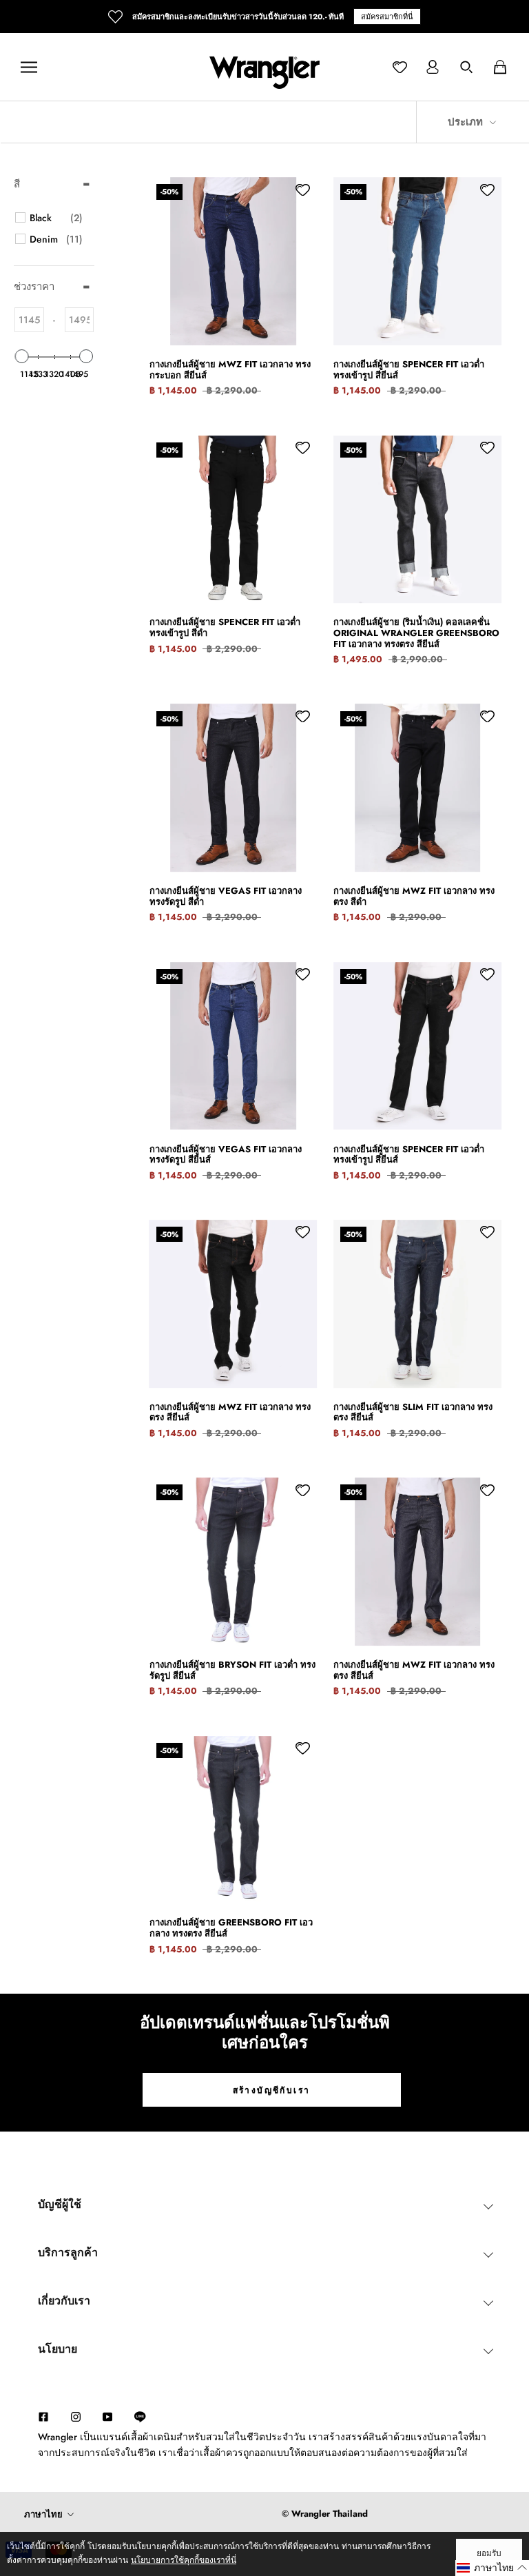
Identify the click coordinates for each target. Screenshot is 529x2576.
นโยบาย (58, 2349)
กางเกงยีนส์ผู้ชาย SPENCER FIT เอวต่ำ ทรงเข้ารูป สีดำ (225, 627)
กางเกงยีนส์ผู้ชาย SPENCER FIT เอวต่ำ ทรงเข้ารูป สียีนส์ (409, 370)
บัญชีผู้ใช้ (60, 2204)
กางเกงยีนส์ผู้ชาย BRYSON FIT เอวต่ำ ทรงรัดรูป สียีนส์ (232, 1670)
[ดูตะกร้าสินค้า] (500, 67)
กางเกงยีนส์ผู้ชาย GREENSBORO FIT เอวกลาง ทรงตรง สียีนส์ (231, 1928)
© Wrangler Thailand (325, 2514)
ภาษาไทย (43, 2514)
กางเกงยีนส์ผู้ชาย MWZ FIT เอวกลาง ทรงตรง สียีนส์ (230, 1412)
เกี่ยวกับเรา (64, 2301)
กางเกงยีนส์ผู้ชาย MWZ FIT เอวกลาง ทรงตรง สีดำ (414, 896)
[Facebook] (43, 2416)
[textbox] (29, 320)
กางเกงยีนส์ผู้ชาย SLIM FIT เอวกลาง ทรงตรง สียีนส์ (413, 1412)
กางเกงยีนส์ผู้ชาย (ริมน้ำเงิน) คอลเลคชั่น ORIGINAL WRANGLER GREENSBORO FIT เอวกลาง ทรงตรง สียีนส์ (416, 633)
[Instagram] (76, 2416)
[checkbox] (56, 218)
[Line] (147, 2417)
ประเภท (467, 122)
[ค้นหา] (466, 67)
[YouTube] (107, 2416)
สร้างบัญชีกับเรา (272, 2090)
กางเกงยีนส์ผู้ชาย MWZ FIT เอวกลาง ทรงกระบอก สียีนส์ (230, 370)
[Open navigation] (29, 67)
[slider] (22, 356)
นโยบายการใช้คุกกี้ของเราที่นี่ (184, 2560)
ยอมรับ (489, 2553)
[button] (492, 2568)
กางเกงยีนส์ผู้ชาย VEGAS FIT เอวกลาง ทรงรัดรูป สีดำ (226, 896)
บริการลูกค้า (68, 2252)
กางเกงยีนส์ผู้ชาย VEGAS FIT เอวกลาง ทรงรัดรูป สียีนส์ (226, 1155)
